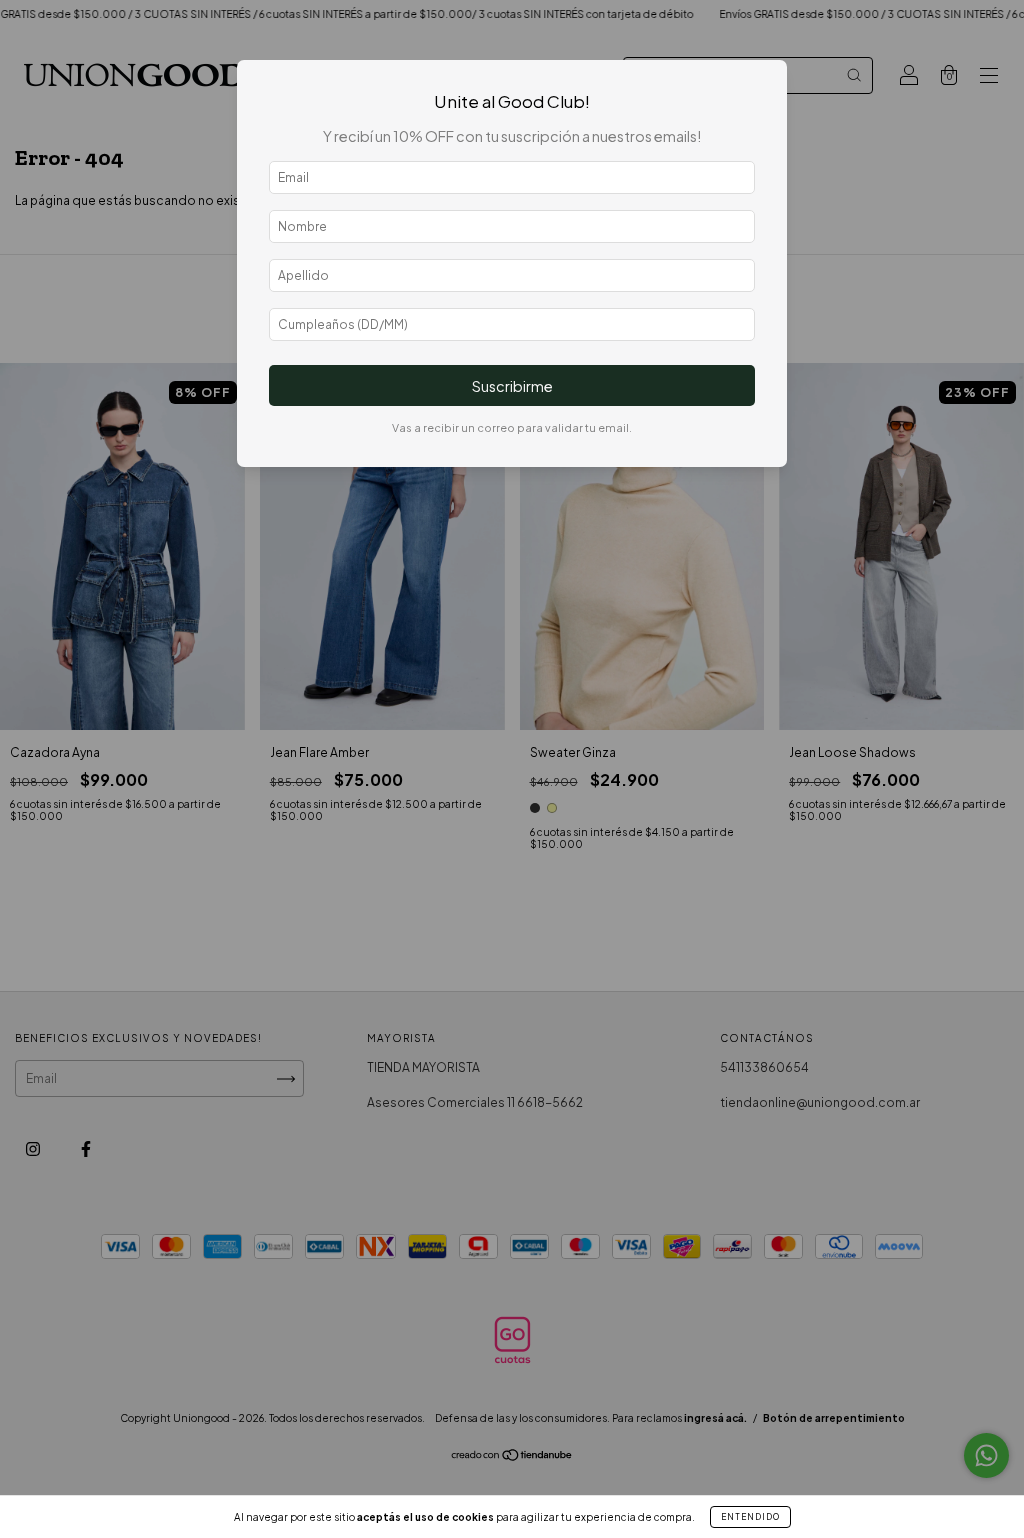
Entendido (750, 1517)
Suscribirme (512, 386)
